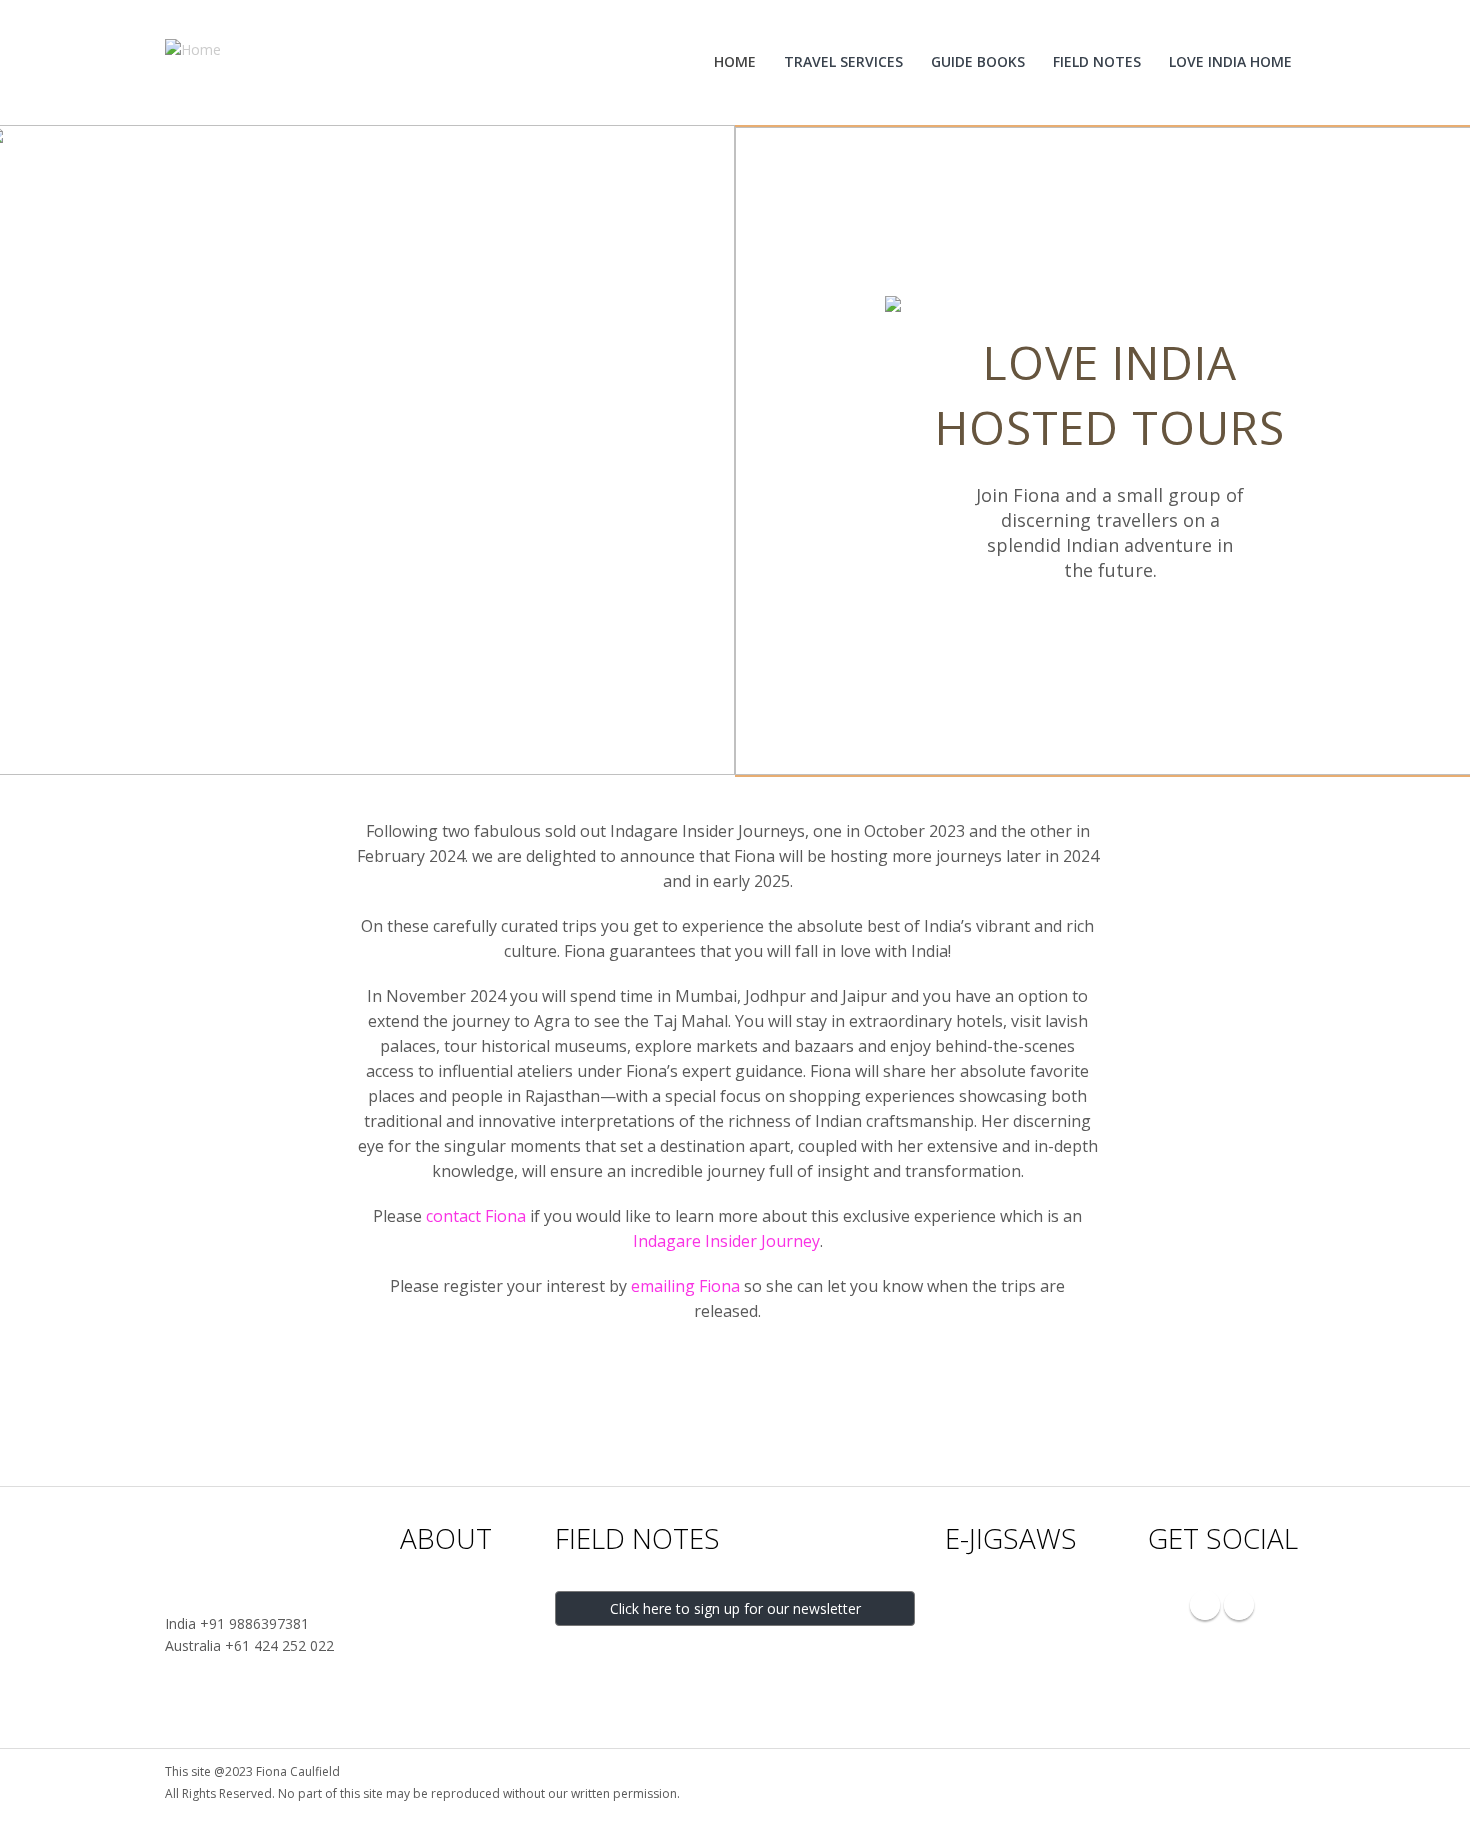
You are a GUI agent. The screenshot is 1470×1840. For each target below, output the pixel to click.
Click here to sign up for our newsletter (735, 1608)
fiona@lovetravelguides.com (256, 1601)
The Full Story (440, 1645)
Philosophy (433, 1623)
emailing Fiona (685, 1286)
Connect (425, 1711)
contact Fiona (476, 1216)
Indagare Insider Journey (726, 1241)
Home (735, 61)
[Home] (200, 48)
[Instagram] (1205, 1605)
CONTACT (227, 1538)
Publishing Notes (451, 1689)
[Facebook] (1239, 1605)
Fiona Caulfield (443, 1601)
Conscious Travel (451, 1667)
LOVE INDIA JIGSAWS (1005, 1602)
